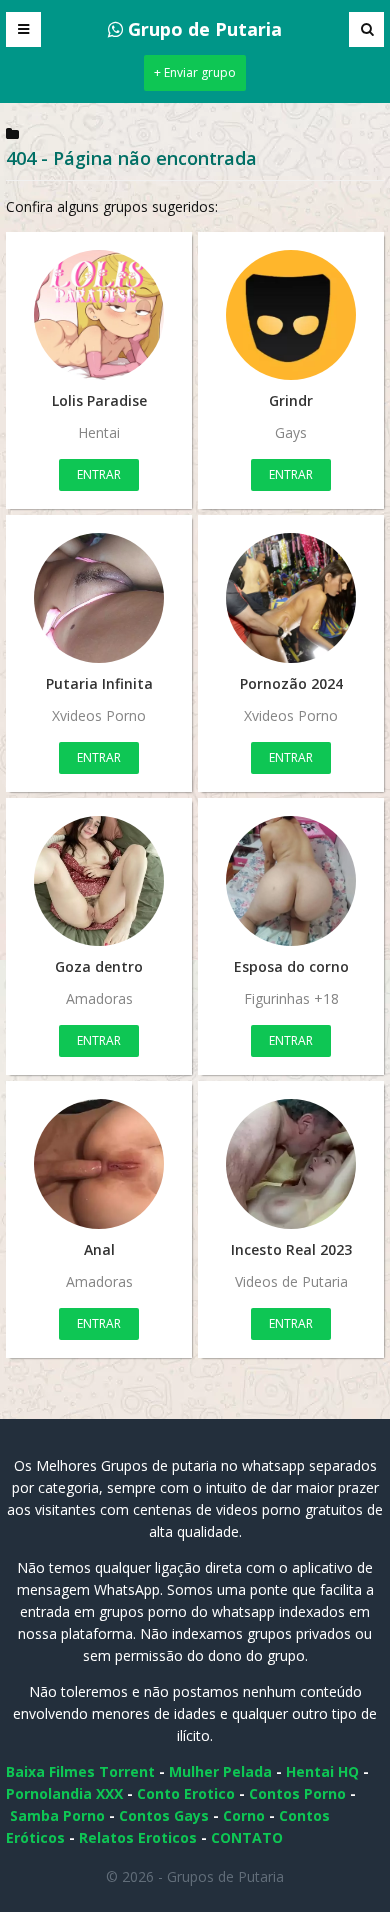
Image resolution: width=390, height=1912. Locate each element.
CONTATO (247, 1837)
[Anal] (99, 1164)
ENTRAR (99, 474)
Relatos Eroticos (138, 1837)
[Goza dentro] (99, 881)
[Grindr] (291, 315)
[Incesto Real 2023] (291, 1164)
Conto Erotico (186, 1793)
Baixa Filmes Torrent (80, 1771)
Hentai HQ (322, 1771)
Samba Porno (57, 1815)
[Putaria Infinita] (99, 598)
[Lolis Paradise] (99, 315)
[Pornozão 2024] (291, 598)
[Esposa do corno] (291, 881)
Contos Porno (297, 1793)
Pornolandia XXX (64, 1793)
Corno (244, 1815)
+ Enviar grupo (195, 72)
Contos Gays (164, 1815)
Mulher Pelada (220, 1771)
